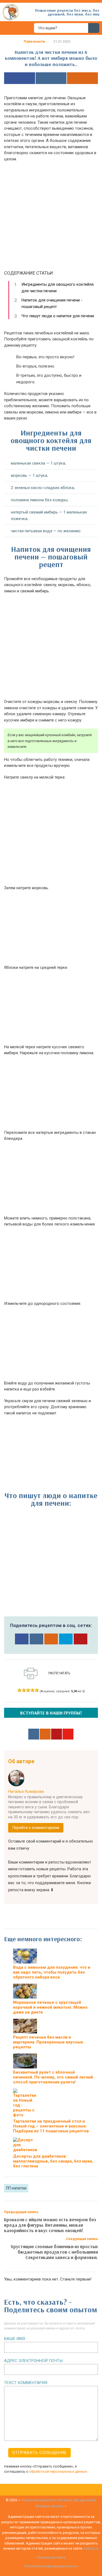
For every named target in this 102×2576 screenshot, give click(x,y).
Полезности (34, 41)
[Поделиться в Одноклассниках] (82, 78)
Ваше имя (15, 2339)
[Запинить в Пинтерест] (81, 1639)
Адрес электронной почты (33, 2361)
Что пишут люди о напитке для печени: (58, 316)
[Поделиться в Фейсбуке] (22, 1639)
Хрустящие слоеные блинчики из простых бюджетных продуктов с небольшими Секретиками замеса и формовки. (54, 2252)
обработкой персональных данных (58, 2471)
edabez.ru (91, 2548)
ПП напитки (16, 2188)
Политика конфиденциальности (51, 2566)
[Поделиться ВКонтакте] (51, 78)
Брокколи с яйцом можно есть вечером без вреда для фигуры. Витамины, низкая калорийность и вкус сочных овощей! (50, 2225)
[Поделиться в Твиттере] (66, 1639)
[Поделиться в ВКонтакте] (36, 1639)
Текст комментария (26, 2383)
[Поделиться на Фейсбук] (20, 78)
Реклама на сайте (51, 2557)
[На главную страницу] (11, 12)
